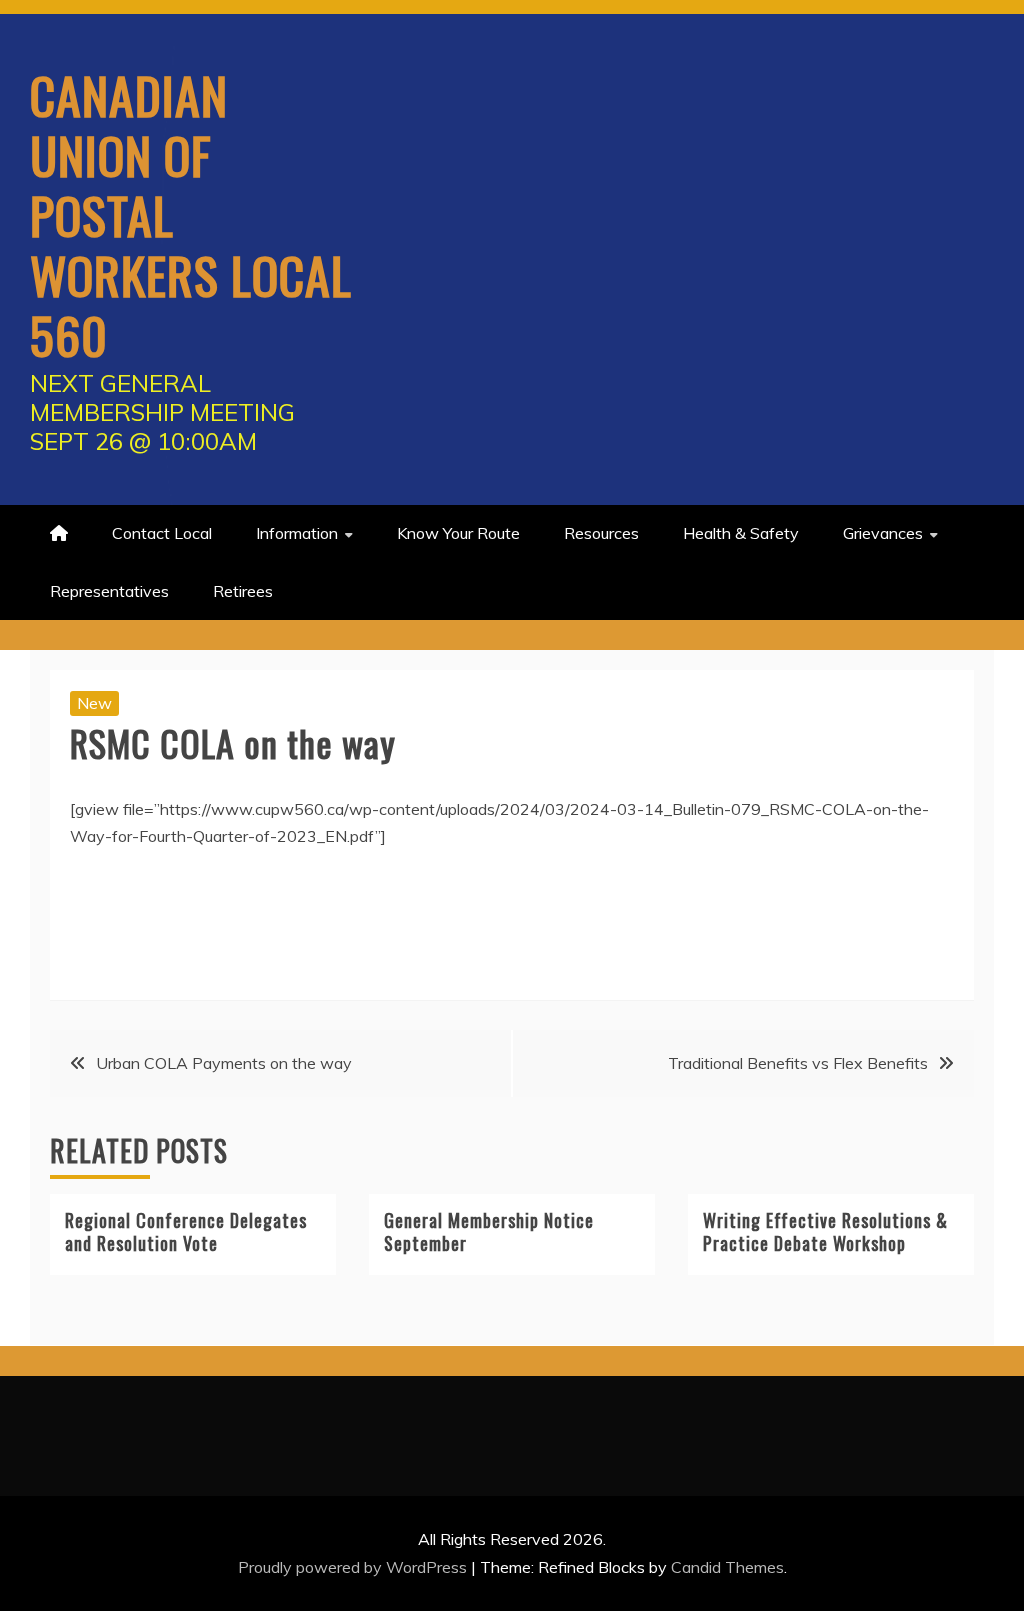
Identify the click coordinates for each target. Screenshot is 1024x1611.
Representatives (109, 591)
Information (297, 533)
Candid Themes (727, 1567)
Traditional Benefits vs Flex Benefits (798, 1063)
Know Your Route (458, 533)
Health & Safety (741, 533)
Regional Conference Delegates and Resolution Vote (186, 1231)
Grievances (883, 533)
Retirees (243, 591)
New (94, 703)
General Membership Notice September (489, 1231)
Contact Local (162, 533)
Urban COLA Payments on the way (224, 1063)
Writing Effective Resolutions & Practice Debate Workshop (825, 1231)
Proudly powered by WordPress (354, 1567)
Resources (601, 533)
